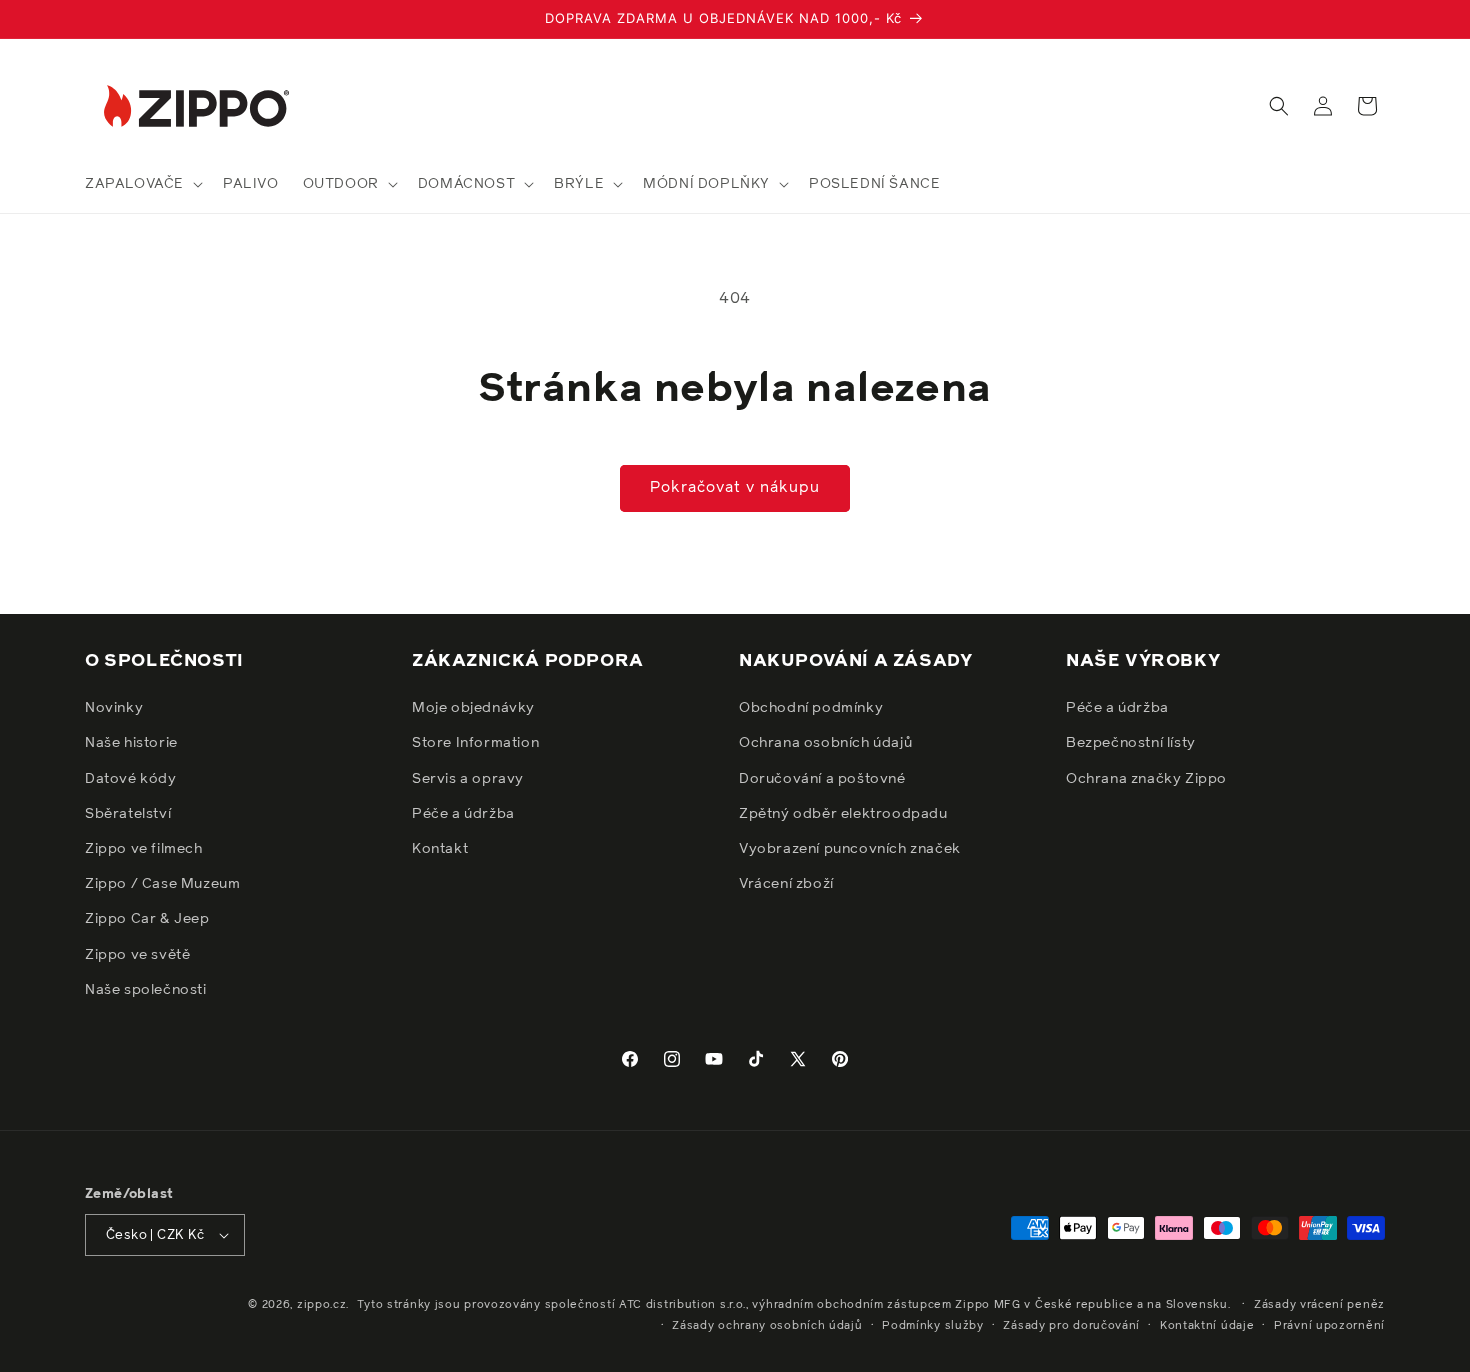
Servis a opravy (468, 779)
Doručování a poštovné (822, 779)
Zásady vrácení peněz (1319, 1304)
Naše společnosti (146, 990)
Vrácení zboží (786, 884)
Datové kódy (131, 779)
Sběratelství (128, 814)
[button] (142, 184)
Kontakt (440, 849)
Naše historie (131, 743)
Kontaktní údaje (1207, 1325)
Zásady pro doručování (1071, 1325)
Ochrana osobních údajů (825, 743)
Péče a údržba (463, 814)
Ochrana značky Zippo (1146, 779)
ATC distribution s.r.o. (682, 1304)
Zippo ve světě (137, 955)
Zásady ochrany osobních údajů (767, 1325)
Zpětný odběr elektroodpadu (843, 814)
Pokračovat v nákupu (735, 487)
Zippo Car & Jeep (147, 919)
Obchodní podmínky (811, 708)
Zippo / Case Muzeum (162, 884)
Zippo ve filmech (144, 849)
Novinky (114, 708)
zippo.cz (322, 1304)
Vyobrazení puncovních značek (850, 849)
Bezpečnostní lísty (1131, 743)
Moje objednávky (473, 708)
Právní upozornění (1329, 1325)
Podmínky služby (933, 1325)
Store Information (475, 743)
